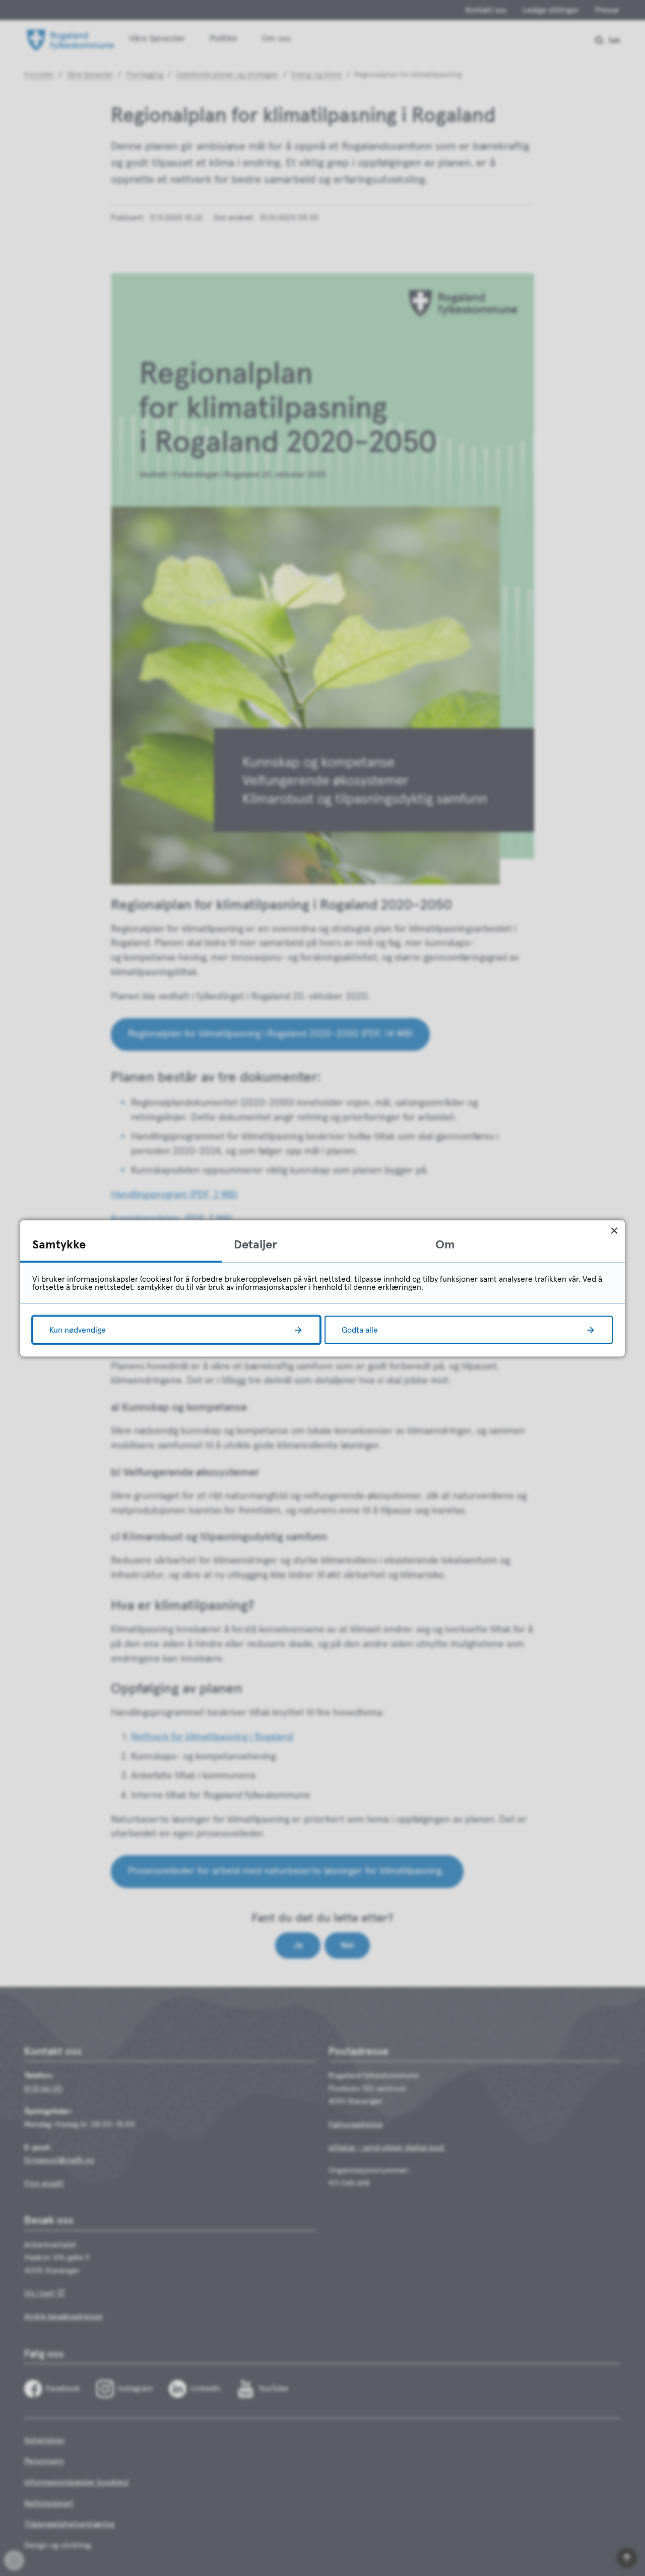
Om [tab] (445, 1244)
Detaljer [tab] (255, 1244)
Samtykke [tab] (59, 1244)
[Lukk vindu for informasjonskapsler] (614, 1231)
